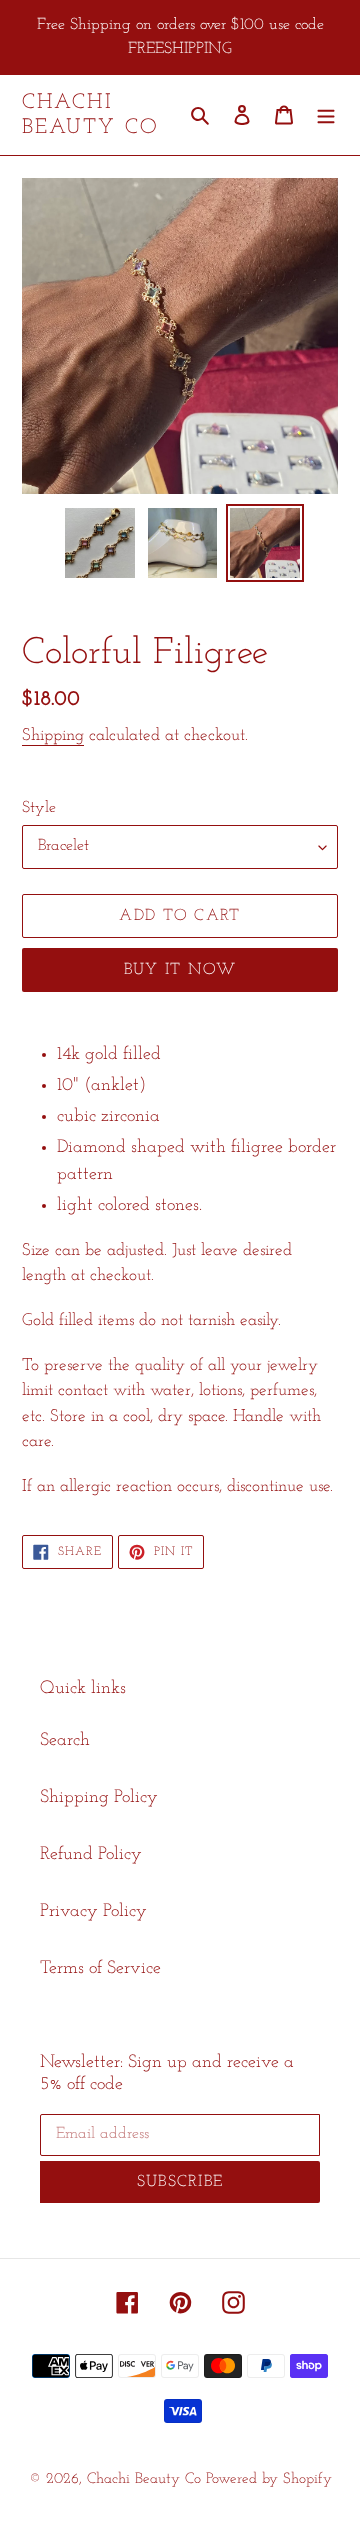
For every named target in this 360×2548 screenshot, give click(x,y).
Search (65, 1741)
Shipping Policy (99, 1798)
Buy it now (180, 970)
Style (39, 808)
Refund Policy (91, 1855)
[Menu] (326, 115)
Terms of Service (100, 1969)
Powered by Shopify (269, 2479)
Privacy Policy (93, 1912)
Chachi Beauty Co (90, 115)
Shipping (53, 735)
